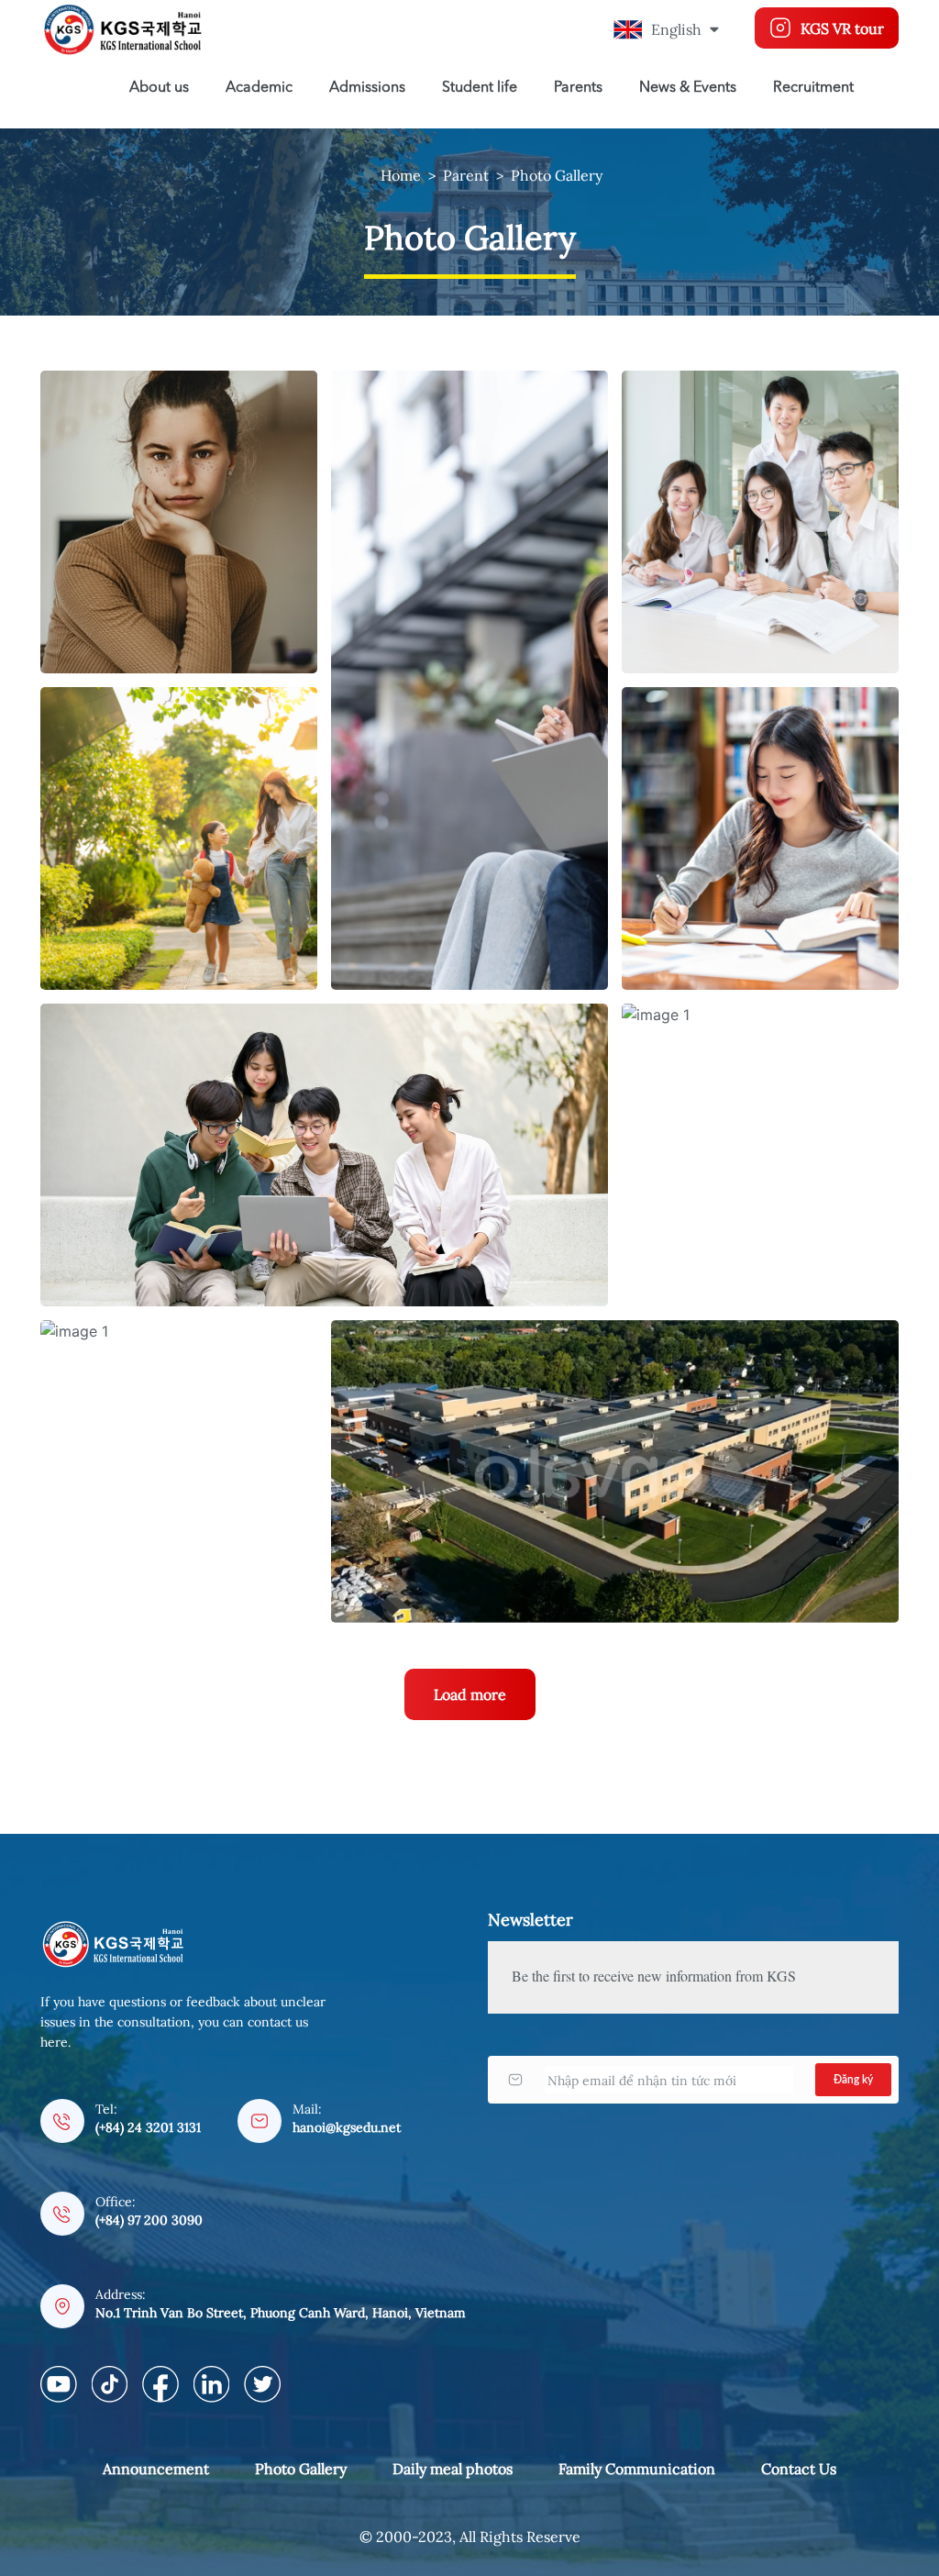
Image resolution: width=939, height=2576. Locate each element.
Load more (470, 1694)
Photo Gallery (557, 175)
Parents (578, 88)
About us (159, 88)
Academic (259, 88)
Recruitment (813, 88)
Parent (466, 175)
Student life (480, 88)
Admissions (367, 88)
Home (401, 175)
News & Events (688, 88)
